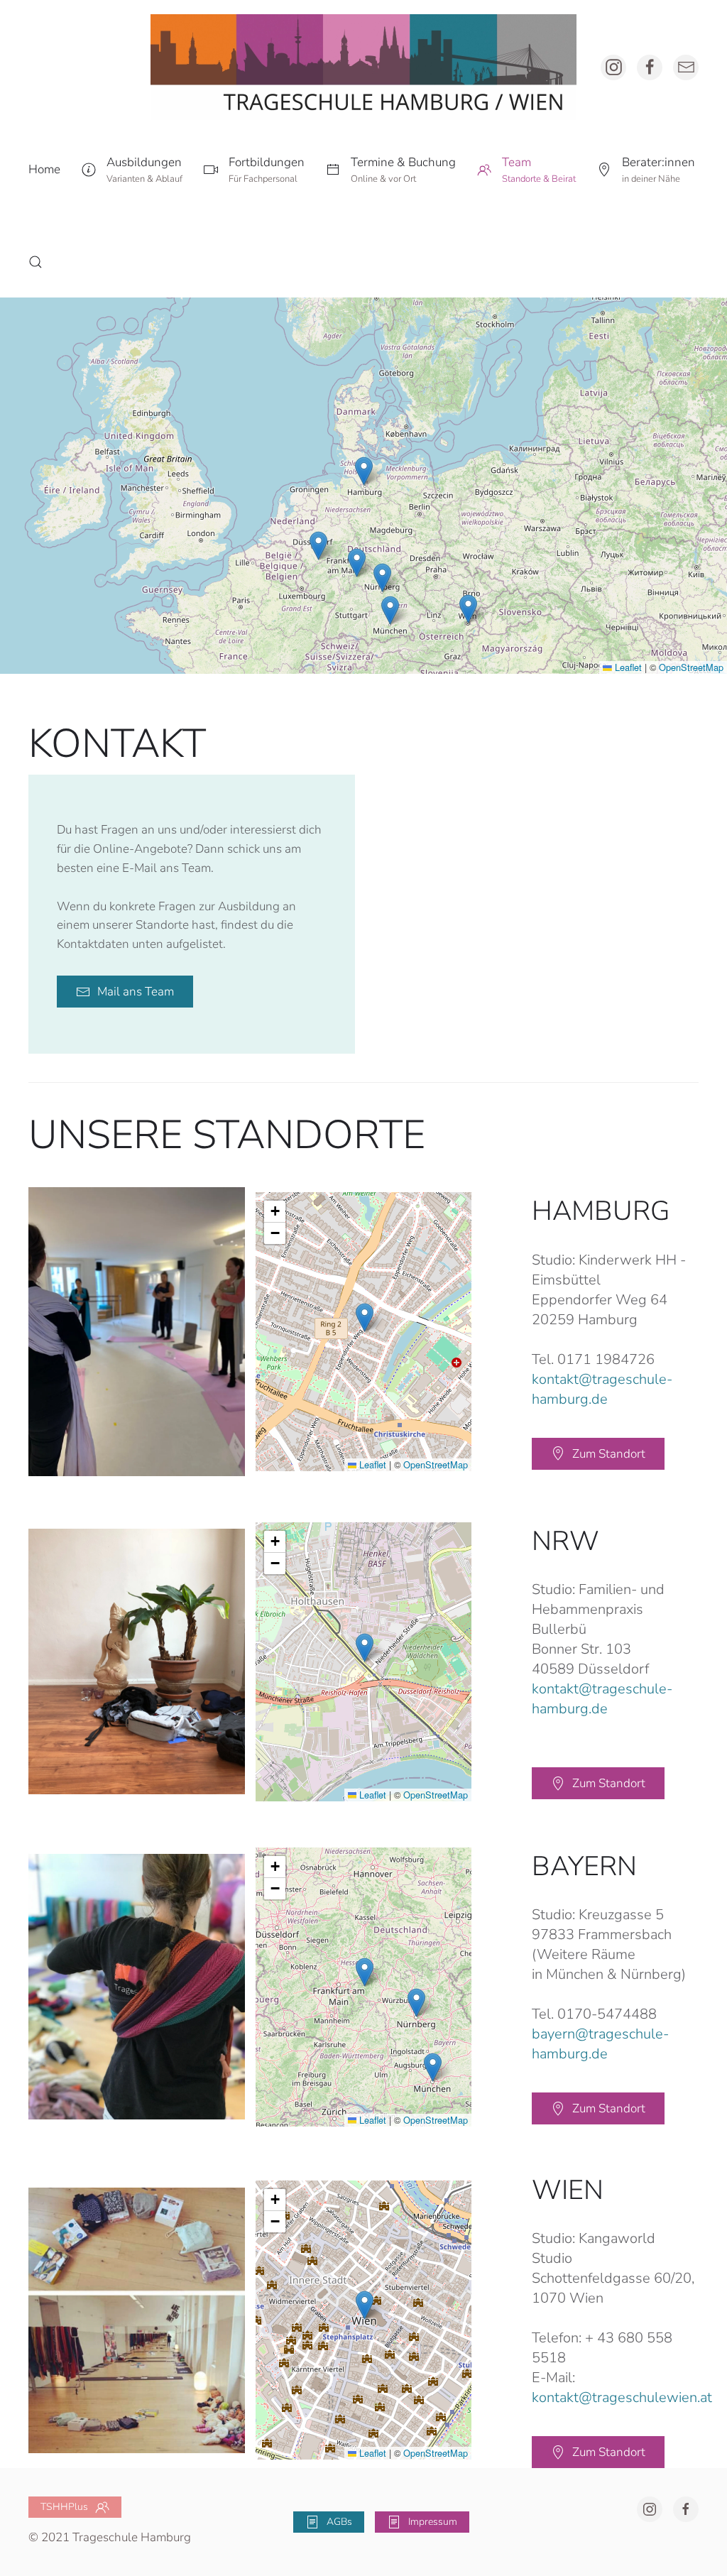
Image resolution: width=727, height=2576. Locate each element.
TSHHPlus (64, 2507)
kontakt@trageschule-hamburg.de (602, 1389)
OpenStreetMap (691, 667)
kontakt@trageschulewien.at (622, 2397)
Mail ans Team (136, 992)
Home (44, 169)
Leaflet (627, 667)
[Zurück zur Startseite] (363, 67)
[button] (132, 170)
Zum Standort (609, 1454)
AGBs (339, 2522)
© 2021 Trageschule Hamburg (110, 2537)
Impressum (433, 2522)
